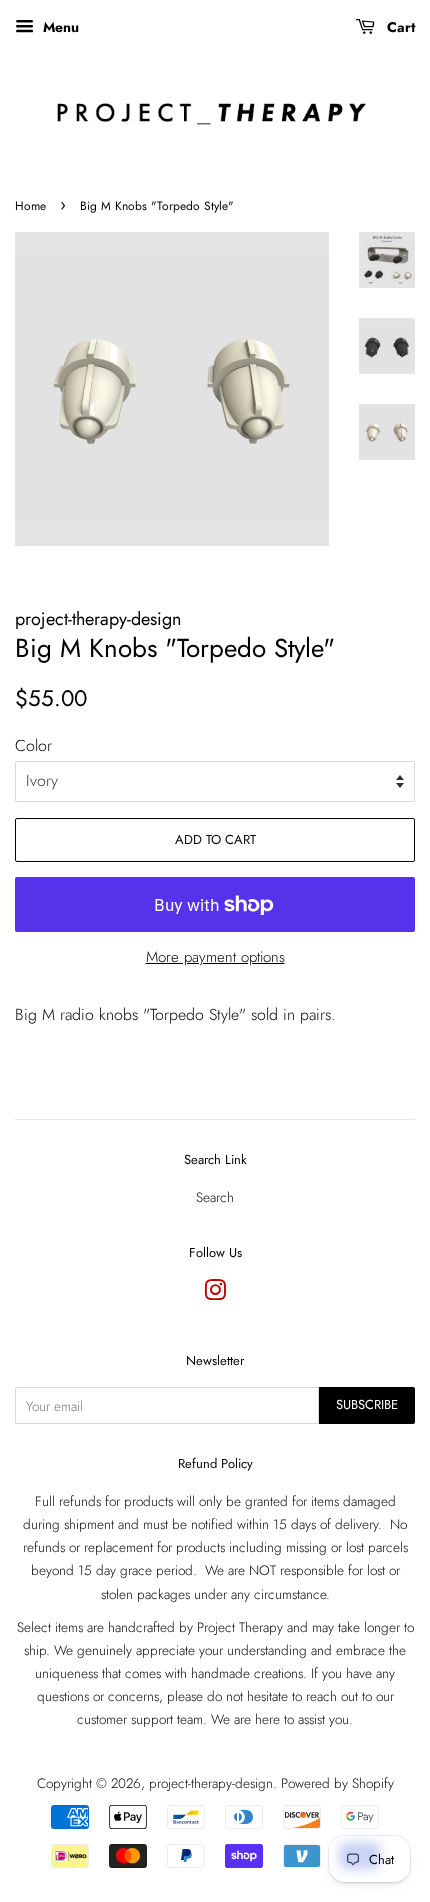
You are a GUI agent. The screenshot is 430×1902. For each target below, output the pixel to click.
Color (33, 745)
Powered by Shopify (337, 1783)
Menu (59, 27)
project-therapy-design (211, 1783)
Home (30, 206)
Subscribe (367, 1404)
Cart (399, 27)
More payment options (215, 957)
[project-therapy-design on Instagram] (215, 1294)
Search (215, 1197)
